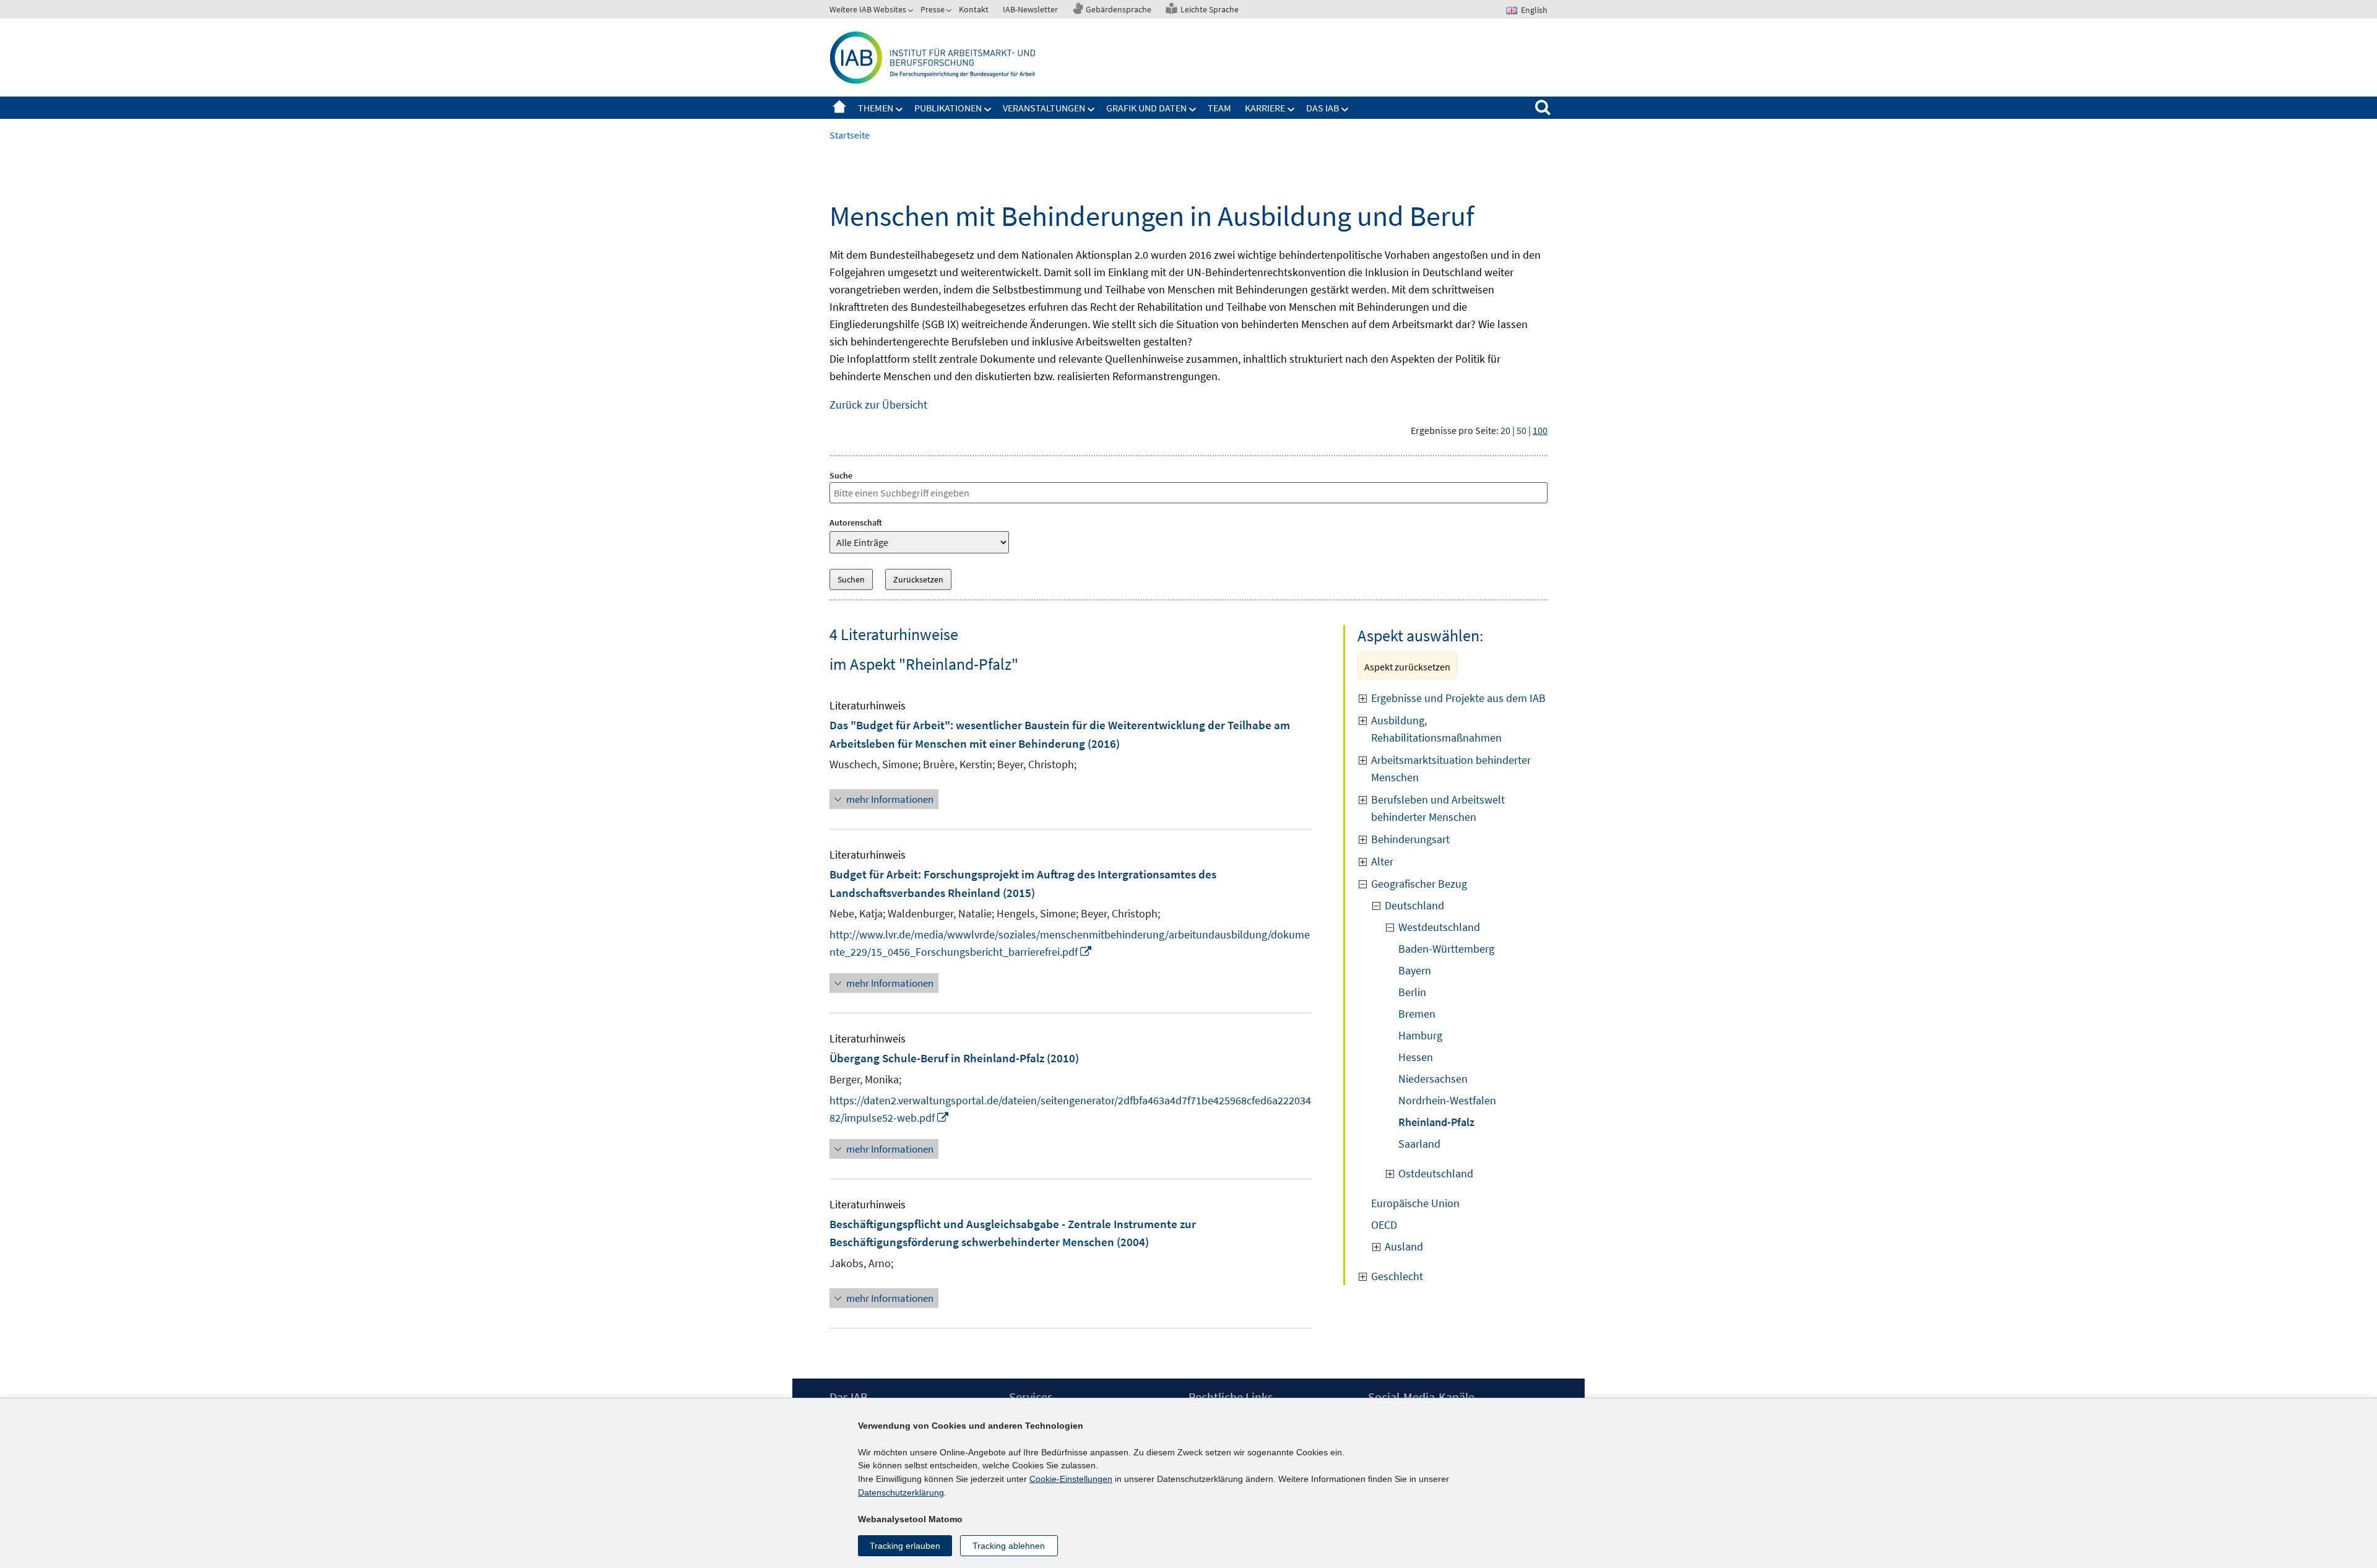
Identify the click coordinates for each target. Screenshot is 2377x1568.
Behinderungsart (1410, 839)
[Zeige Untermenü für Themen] (899, 110)
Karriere (1265, 108)
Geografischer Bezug (1419, 884)
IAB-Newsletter (1030, 9)
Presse (933, 9)
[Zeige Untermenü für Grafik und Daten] (1193, 110)
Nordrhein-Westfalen (1447, 1100)
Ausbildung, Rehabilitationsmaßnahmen (1436, 729)
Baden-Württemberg (1446, 949)
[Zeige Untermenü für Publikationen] (988, 110)
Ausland (1404, 1246)
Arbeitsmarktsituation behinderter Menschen (1451, 769)
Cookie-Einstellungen (1071, 1479)
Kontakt (974, 9)
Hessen (1416, 1057)
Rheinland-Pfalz (1436, 1122)
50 (1522, 430)
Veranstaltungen (1044, 108)
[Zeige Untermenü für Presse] (950, 12)
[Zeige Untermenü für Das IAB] (1345, 110)
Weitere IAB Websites (868, 9)
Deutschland (1414, 905)
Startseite (839, 108)
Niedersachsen (1433, 1079)
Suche (841, 475)
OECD (1384, 1225)
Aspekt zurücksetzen (1407, 667)
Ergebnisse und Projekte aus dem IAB (1458, 698)
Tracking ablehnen (1009, 1546)
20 (1505, 430)
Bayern (1415, 970)
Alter (1382, 861)
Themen (876, 108)
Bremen (1417, 1014)
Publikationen (948, 108)
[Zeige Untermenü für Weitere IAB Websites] (912, 12)
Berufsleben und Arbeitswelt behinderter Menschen (1438, 808)
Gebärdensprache (1119, 9)
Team (1219, 108)
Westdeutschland (1439, 927)
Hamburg (1420, 1035)
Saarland (1419, 1144)
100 (1540, 430)
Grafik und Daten (1146, 108)
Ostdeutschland (1436, 1173)
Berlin (1412, 992)
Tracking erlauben (905, 1546)
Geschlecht (1397, 1276)
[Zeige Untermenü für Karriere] (1291, 110)
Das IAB (1323, 108)
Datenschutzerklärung (901, 1492)
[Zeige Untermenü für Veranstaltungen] (1091, 110)
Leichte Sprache (1210, 9)
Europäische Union (1415, 1203)
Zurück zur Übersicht (878, 405)
